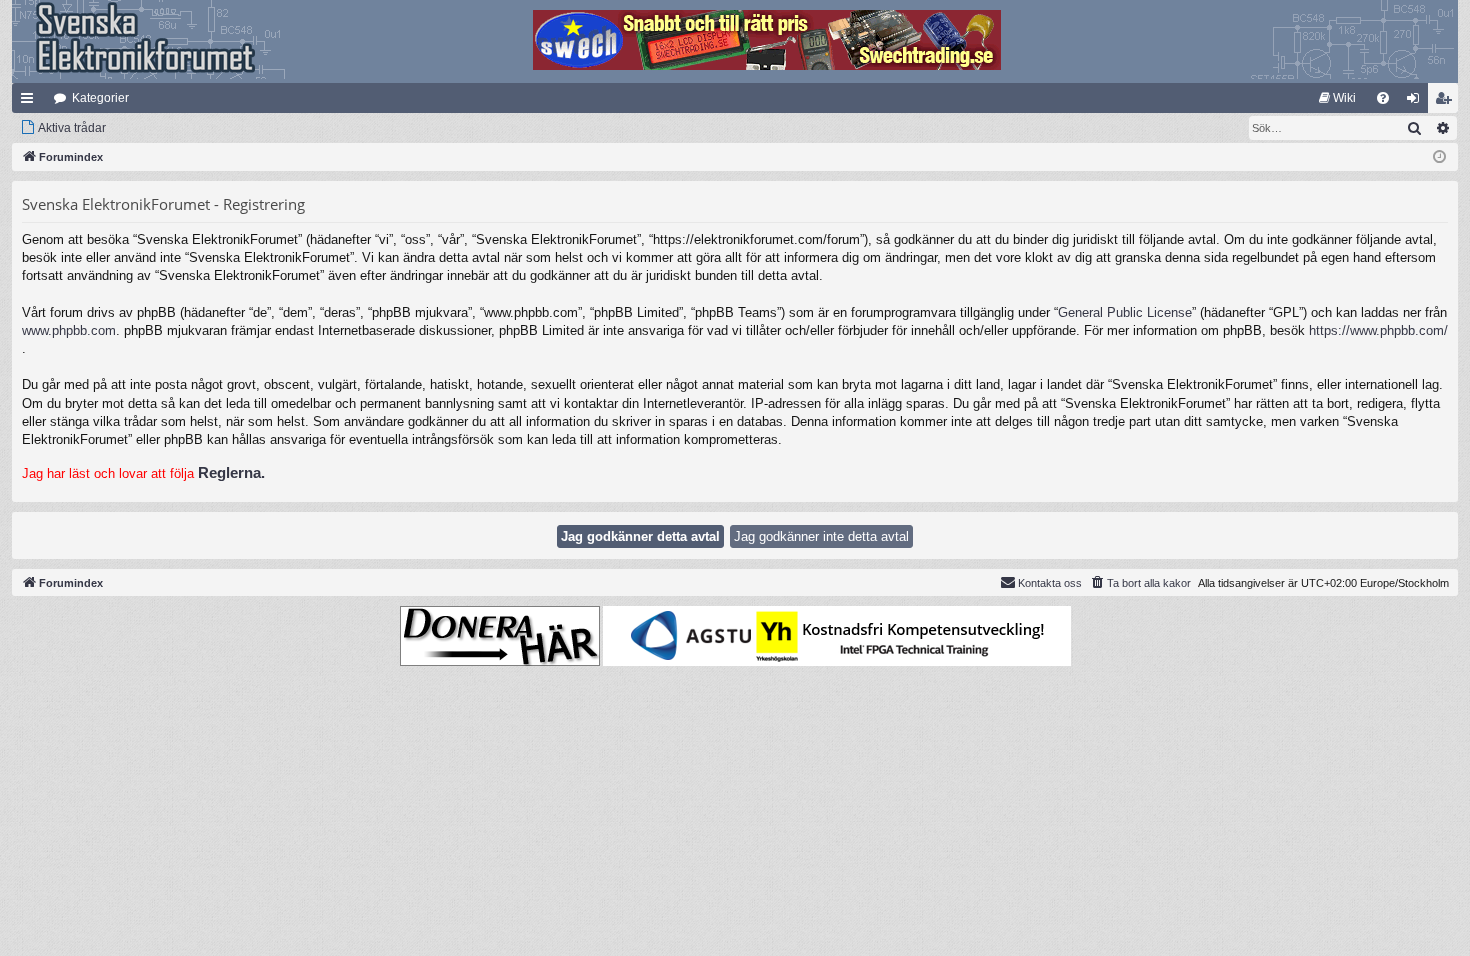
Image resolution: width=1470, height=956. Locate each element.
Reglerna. (231, 472)
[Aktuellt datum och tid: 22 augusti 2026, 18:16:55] (1439, 157)
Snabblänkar (31, 102)
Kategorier (100, 98)
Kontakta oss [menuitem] (1050, 583)
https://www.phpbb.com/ (1378, 330)
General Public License (1125, 312)
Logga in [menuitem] (1417, 102)
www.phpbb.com (69, 330)
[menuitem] (1337, 98)
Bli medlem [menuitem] (1447, 102)
